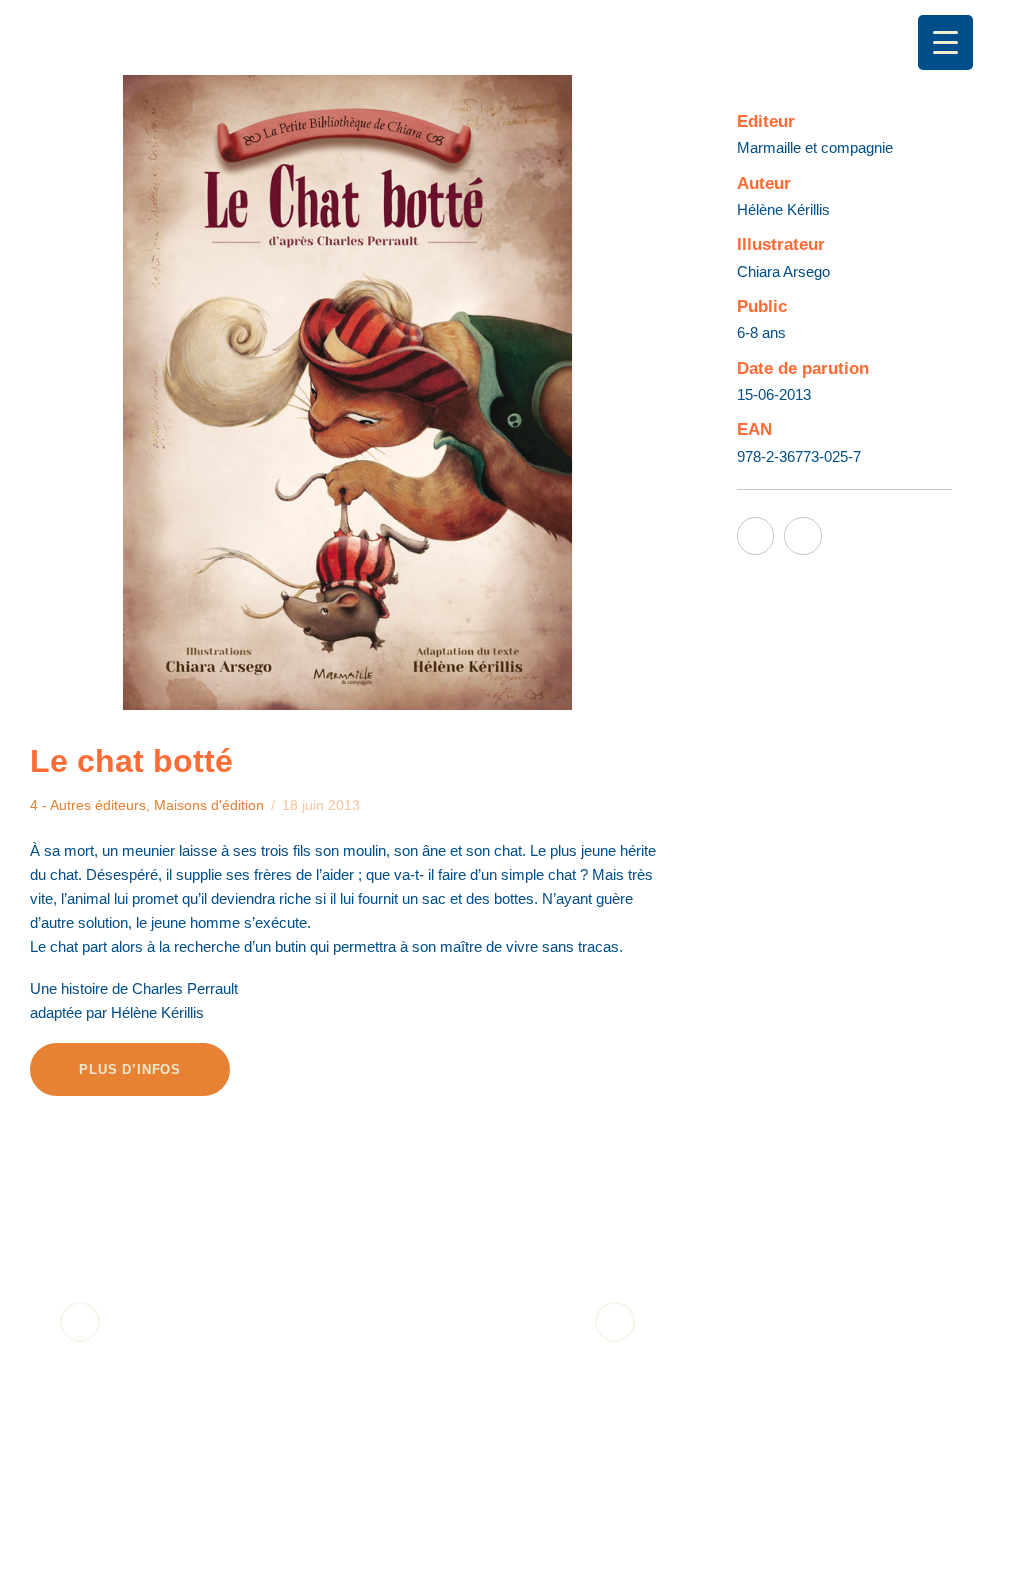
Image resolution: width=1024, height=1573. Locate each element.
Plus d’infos (130, 1069)
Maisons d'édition (209, 805)
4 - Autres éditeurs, (92, 805)
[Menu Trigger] (945, 42)
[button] (80, 1322)
